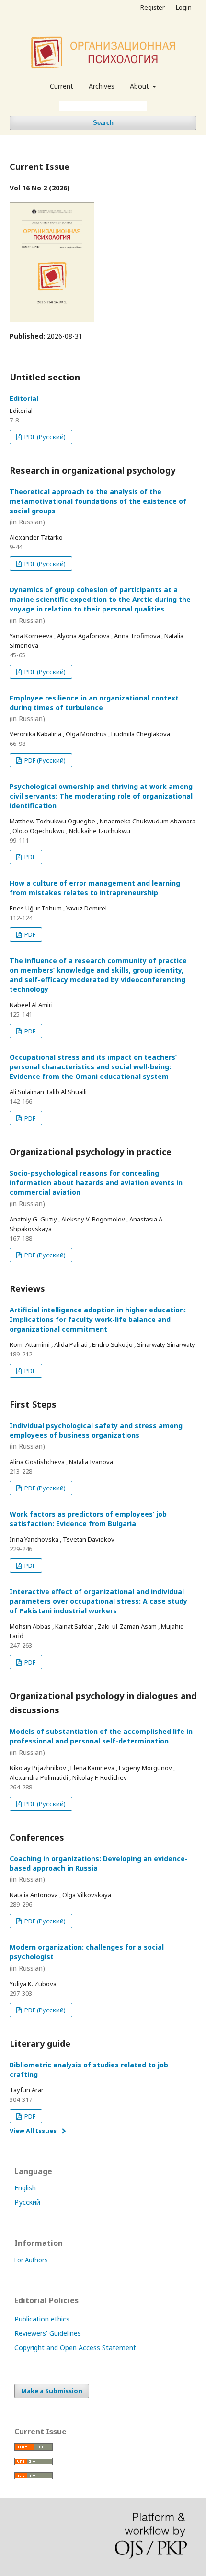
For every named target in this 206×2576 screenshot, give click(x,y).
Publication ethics (42, 2319)
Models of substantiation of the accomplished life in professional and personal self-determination (101, 1742)
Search (103, 123)
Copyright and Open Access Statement (75, 2348)
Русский (27, 2202)
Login (184, 7)
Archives (102, 86)
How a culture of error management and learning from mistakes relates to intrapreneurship (95, 888)
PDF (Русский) (44, 437)
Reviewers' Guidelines (48, 2333)
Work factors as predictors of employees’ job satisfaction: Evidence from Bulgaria (88, 1519)
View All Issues (33, 2131)
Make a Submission (52, 2391)
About (140, 86)
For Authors (31, 2260)
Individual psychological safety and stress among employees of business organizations (96, 1436)
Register (153, 7)
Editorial (24, 398)
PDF (29, 857)
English (25, 2188)
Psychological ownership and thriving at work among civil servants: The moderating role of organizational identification (101, 796)
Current (62, 86)
